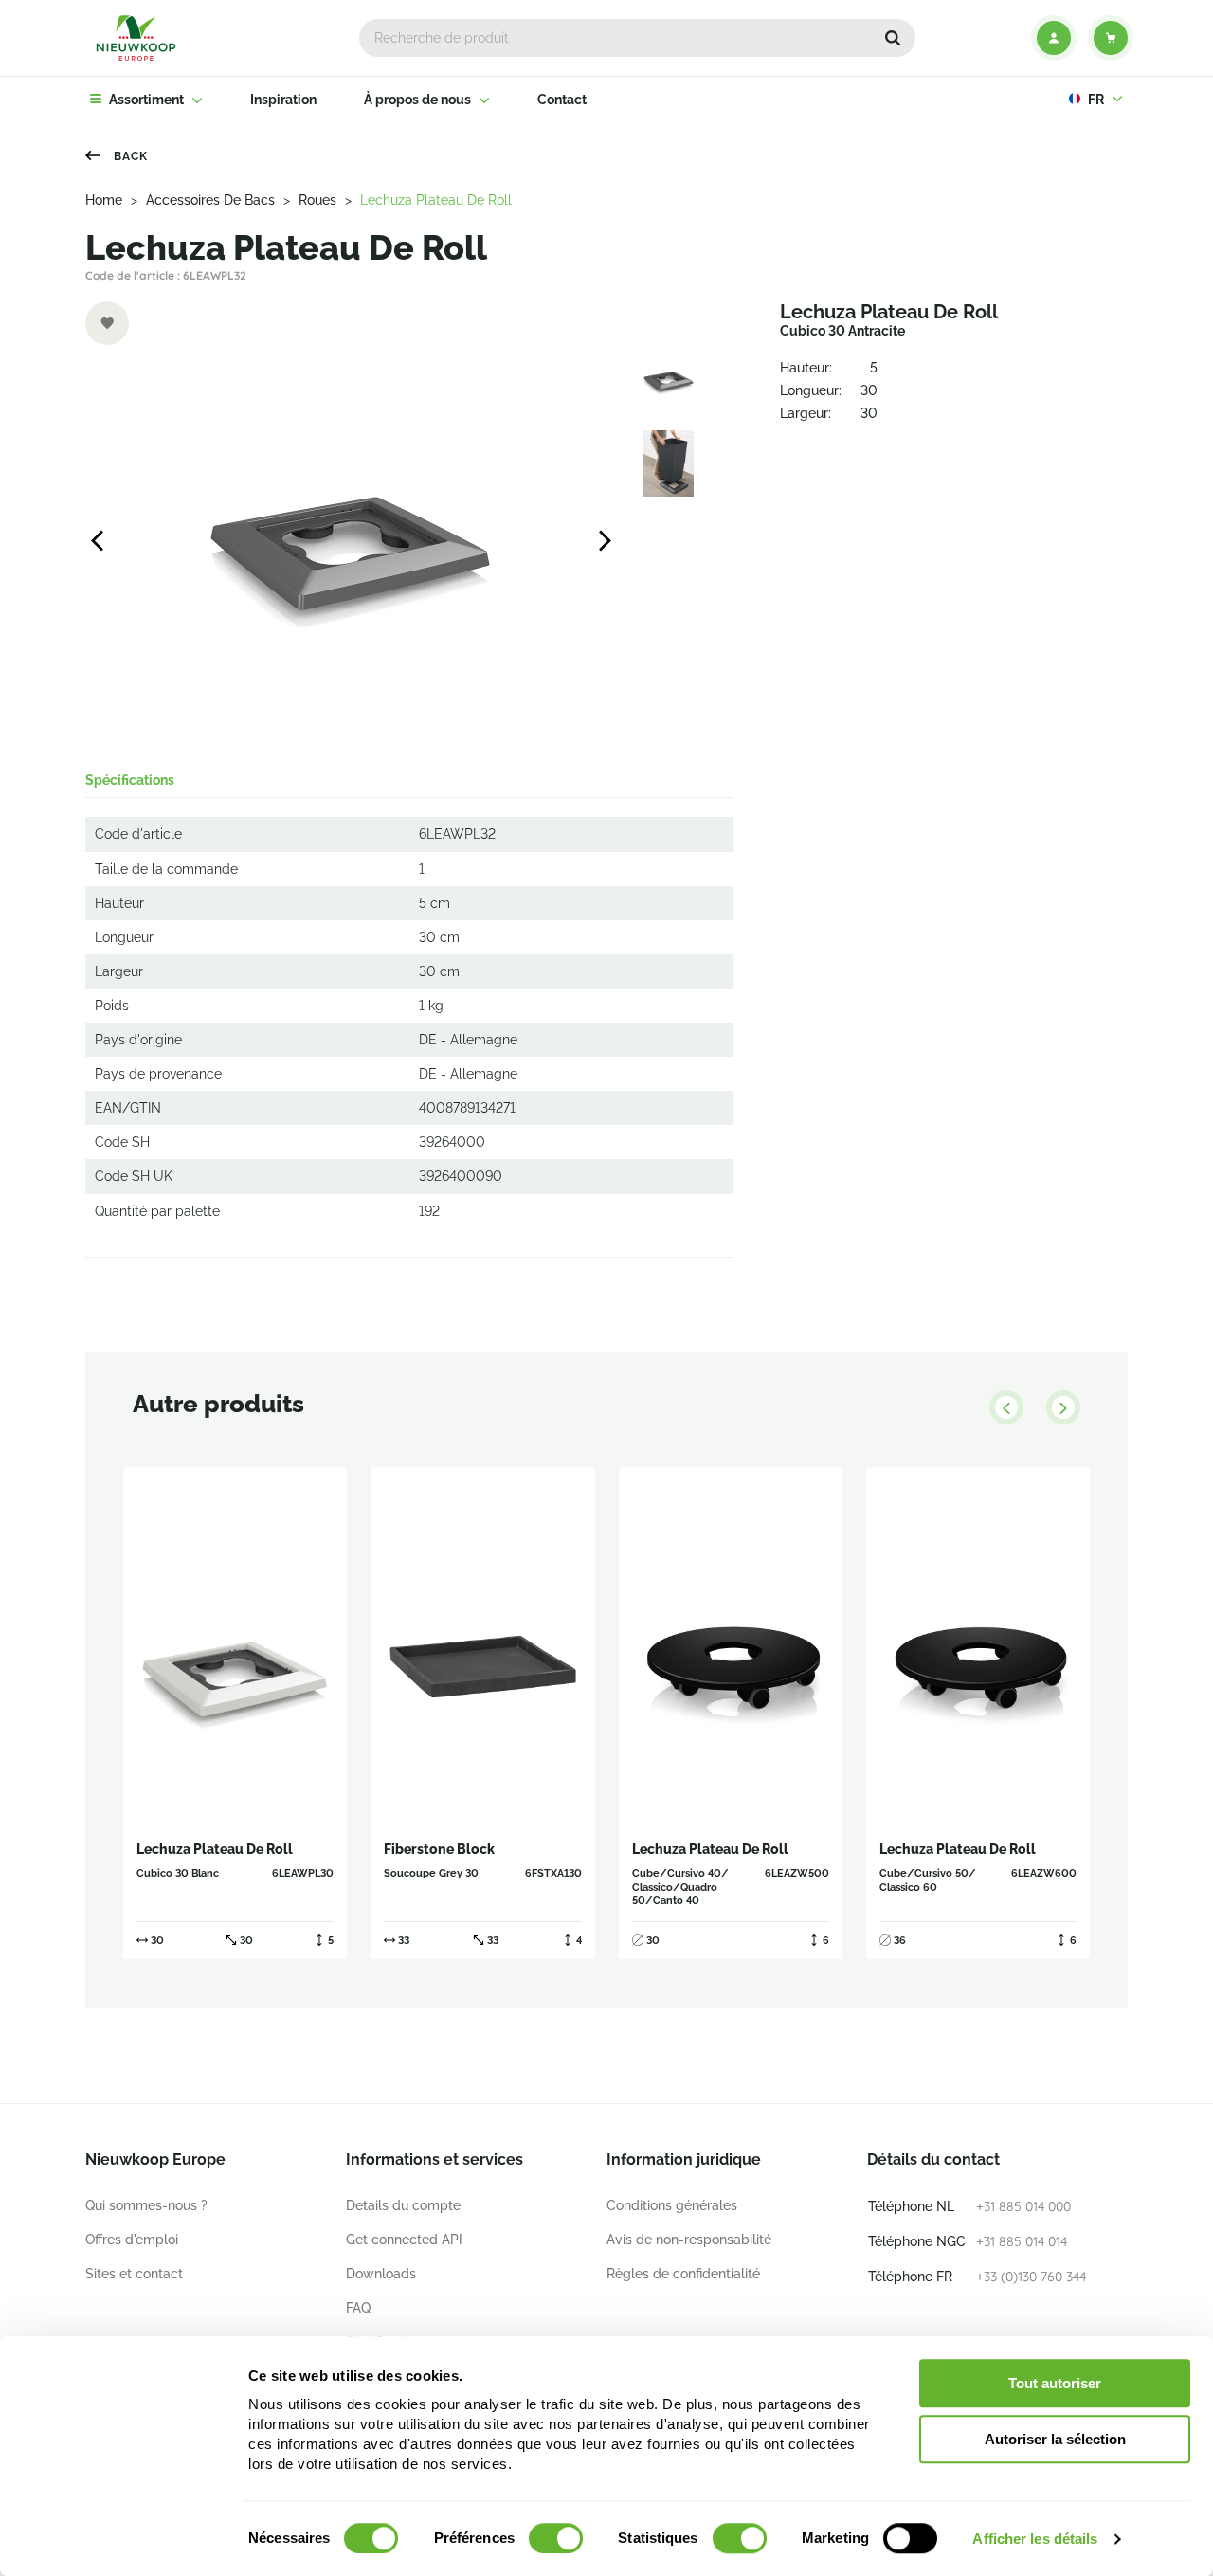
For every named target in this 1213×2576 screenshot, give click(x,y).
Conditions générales (672, 2205)
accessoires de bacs (210, 200)
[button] (893, 38)
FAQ (358, 2308)
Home (104, 200)
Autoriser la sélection (1055, 2439)
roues (317, 200)
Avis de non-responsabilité (689, 2240)
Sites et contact (134, 2274)
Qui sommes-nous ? (146, 2205)
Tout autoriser (1055, 2383)
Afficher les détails (1035, 2539)
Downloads (381, 2274)
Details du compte (403, 2205)
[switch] (556, 2538)
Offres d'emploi (132, 2240)
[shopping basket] (1111, 38)
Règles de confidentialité (683, 2274)
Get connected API (404, 2240)
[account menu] (1054, 38)
